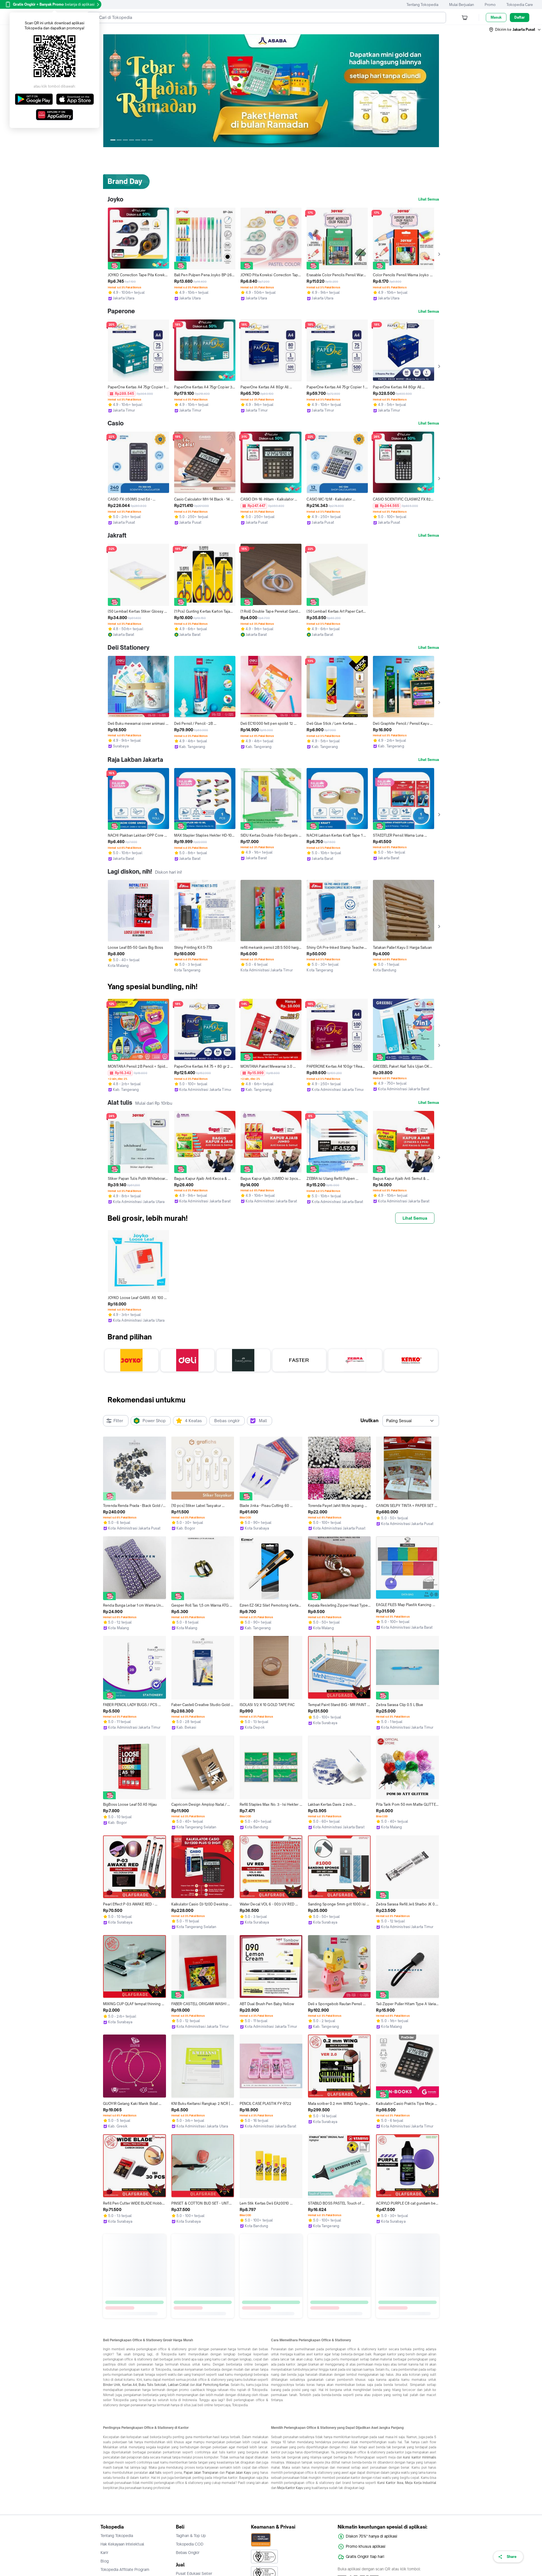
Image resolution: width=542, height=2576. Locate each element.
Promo (490, 5)
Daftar (520, 17)
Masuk (496, 17)
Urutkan (369, 1420)
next (434, 91)
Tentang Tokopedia (422, 5)
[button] (515, 30)
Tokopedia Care (520, 5)
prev (108, 91)
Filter (118, 1421)
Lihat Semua (429, 199)
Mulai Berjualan (462, 5)
